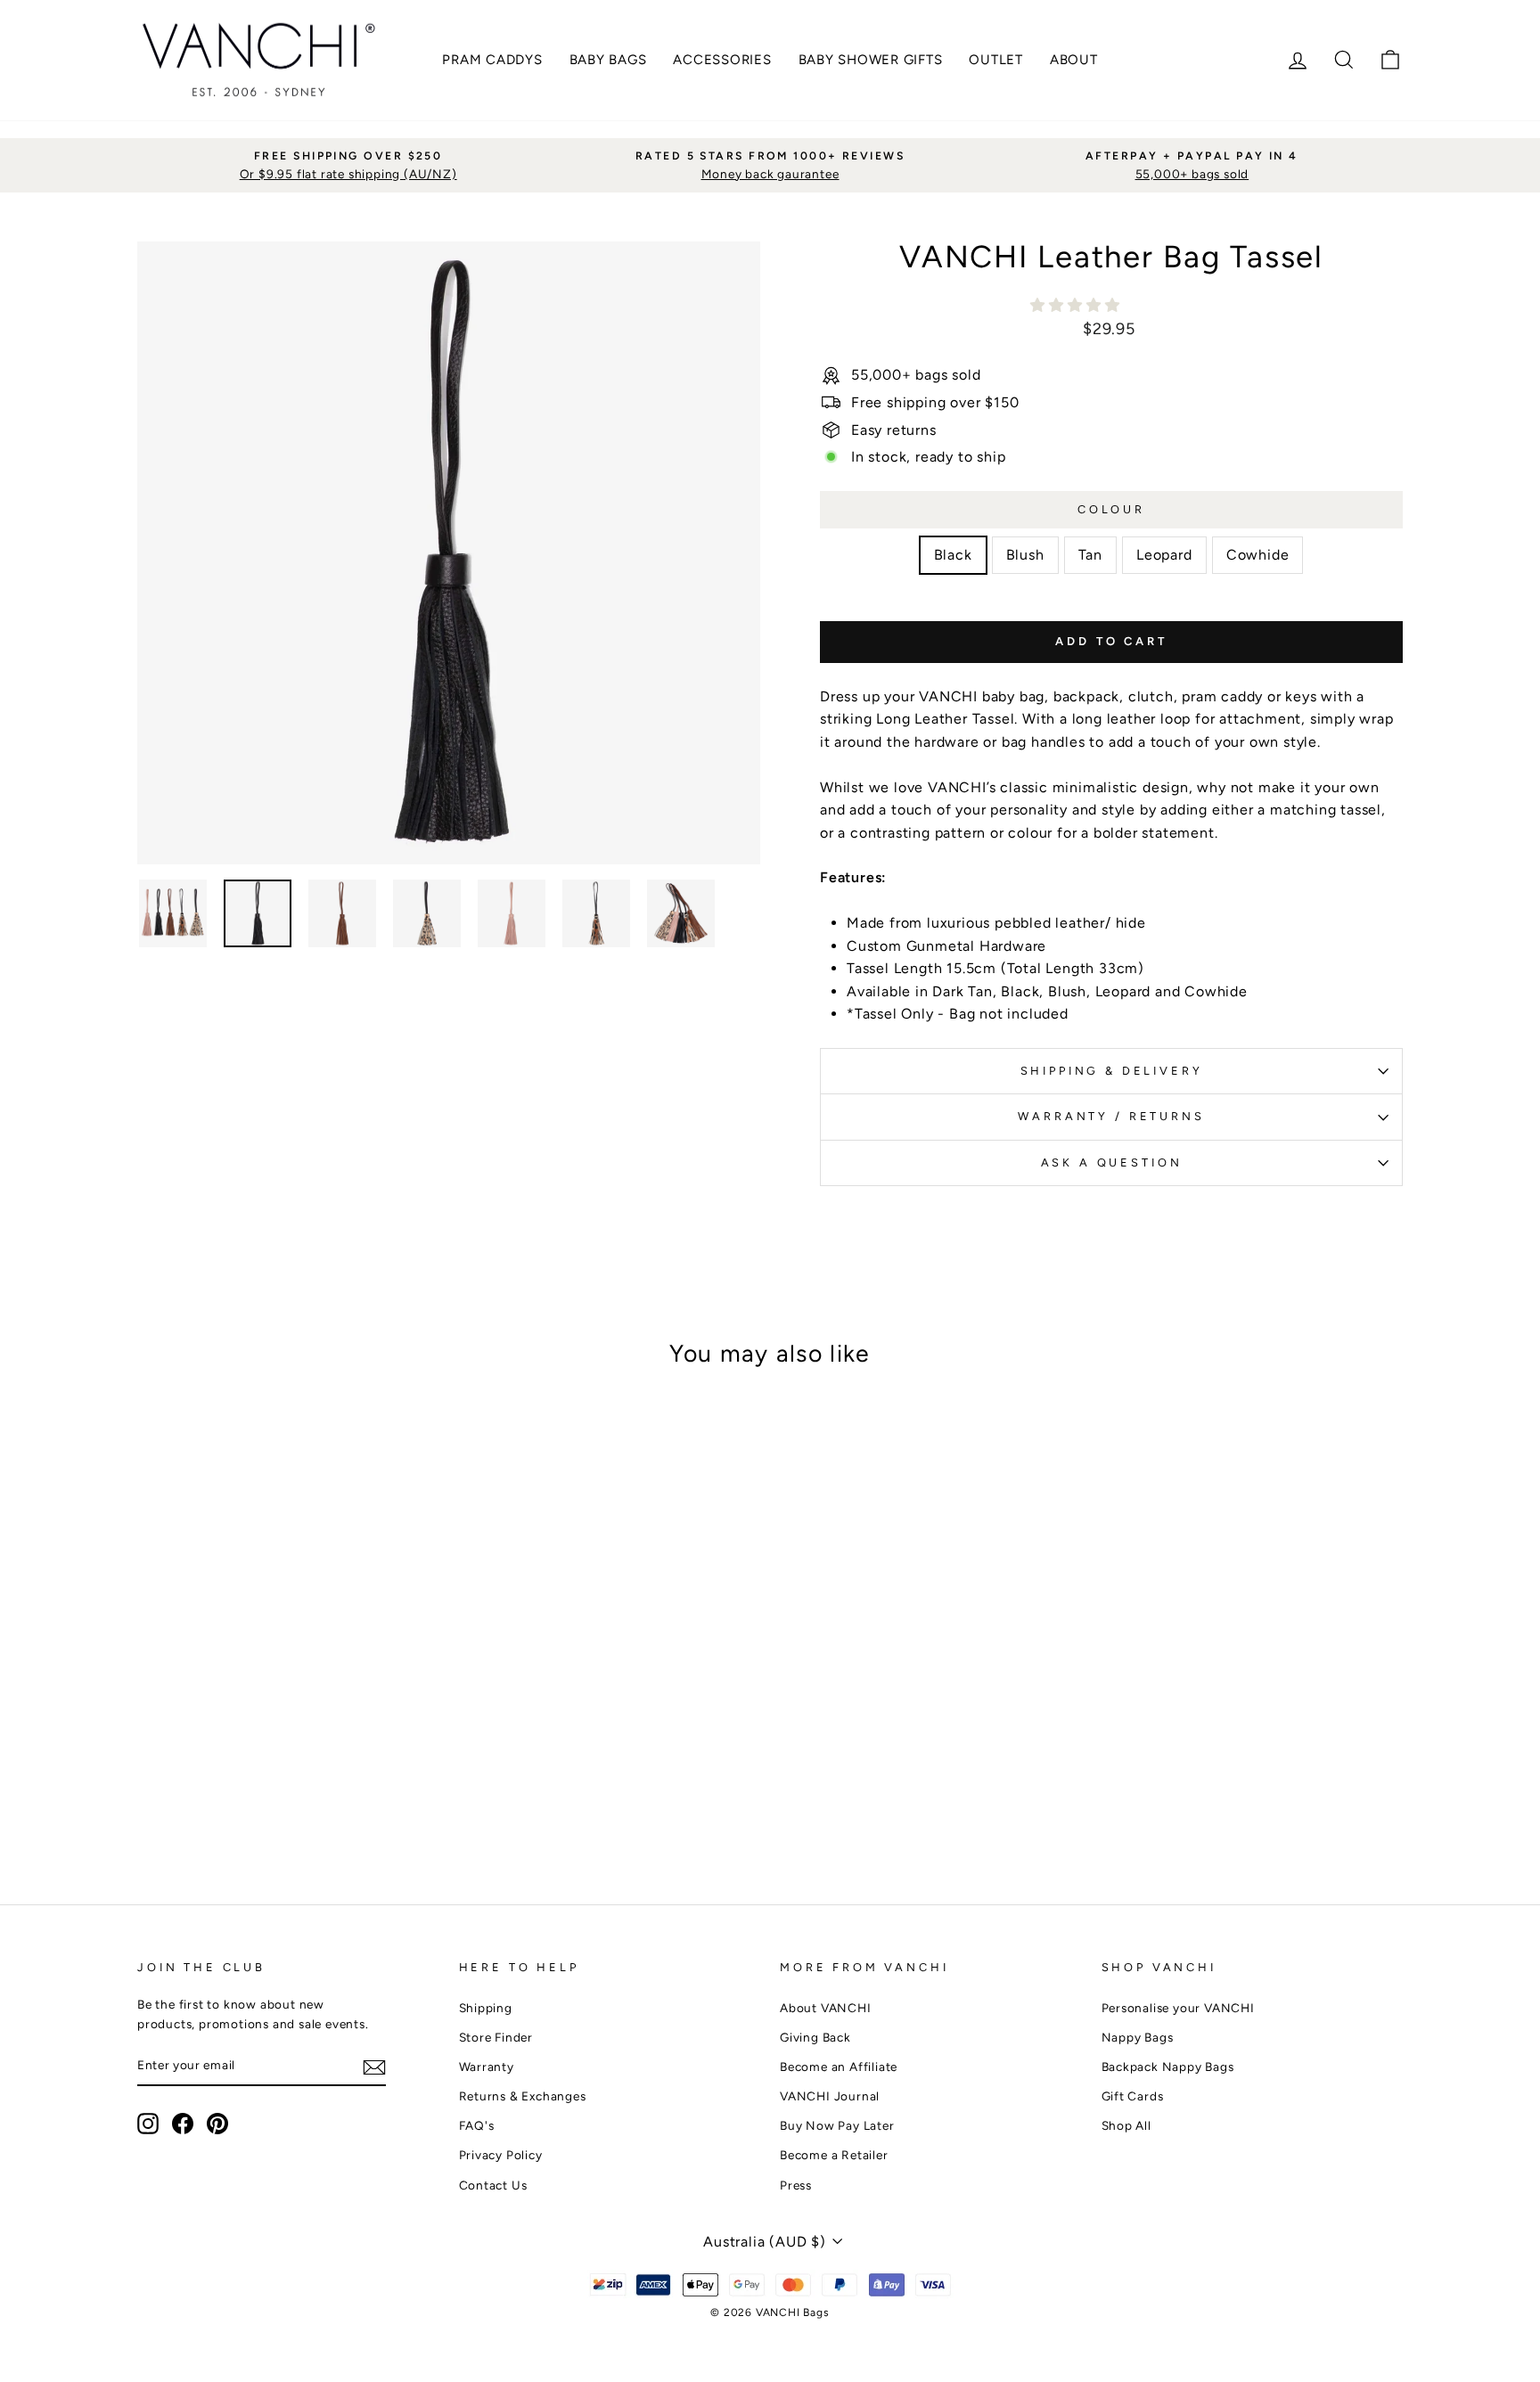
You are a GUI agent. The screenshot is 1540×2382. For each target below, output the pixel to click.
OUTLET (996, 60)
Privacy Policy (501, 2155)
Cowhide (1258, 555)
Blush (1025, 555)
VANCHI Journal (830, 2096)
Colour (1111, 509)
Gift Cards (1133, 2096)
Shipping (486, 2008)
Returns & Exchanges (523, 2096)
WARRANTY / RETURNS (1111, 1116)
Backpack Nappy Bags (1168, 2067)
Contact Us (493, 2185)
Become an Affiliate (839, 2067)
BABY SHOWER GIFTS (871, 60)
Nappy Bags (1138, 2037)
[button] (1077, 305)
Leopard (1164, 555)
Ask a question (1112, 1162)
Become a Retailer (834, 2155)
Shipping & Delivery (1112, 1071)
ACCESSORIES (722, 60)
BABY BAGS (608, 60)
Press (796, 2185)
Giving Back (815, 2037)
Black (953, 555)
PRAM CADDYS (492, 60)
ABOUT (1074, 60)
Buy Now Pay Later (837, 2125)
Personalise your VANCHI (1178, 2008)
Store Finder (496, 2037)
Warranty (487, 2067)
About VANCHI (826, 2008)
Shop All (1126, 2125)
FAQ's (477, 2125)
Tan (1090, 555)
